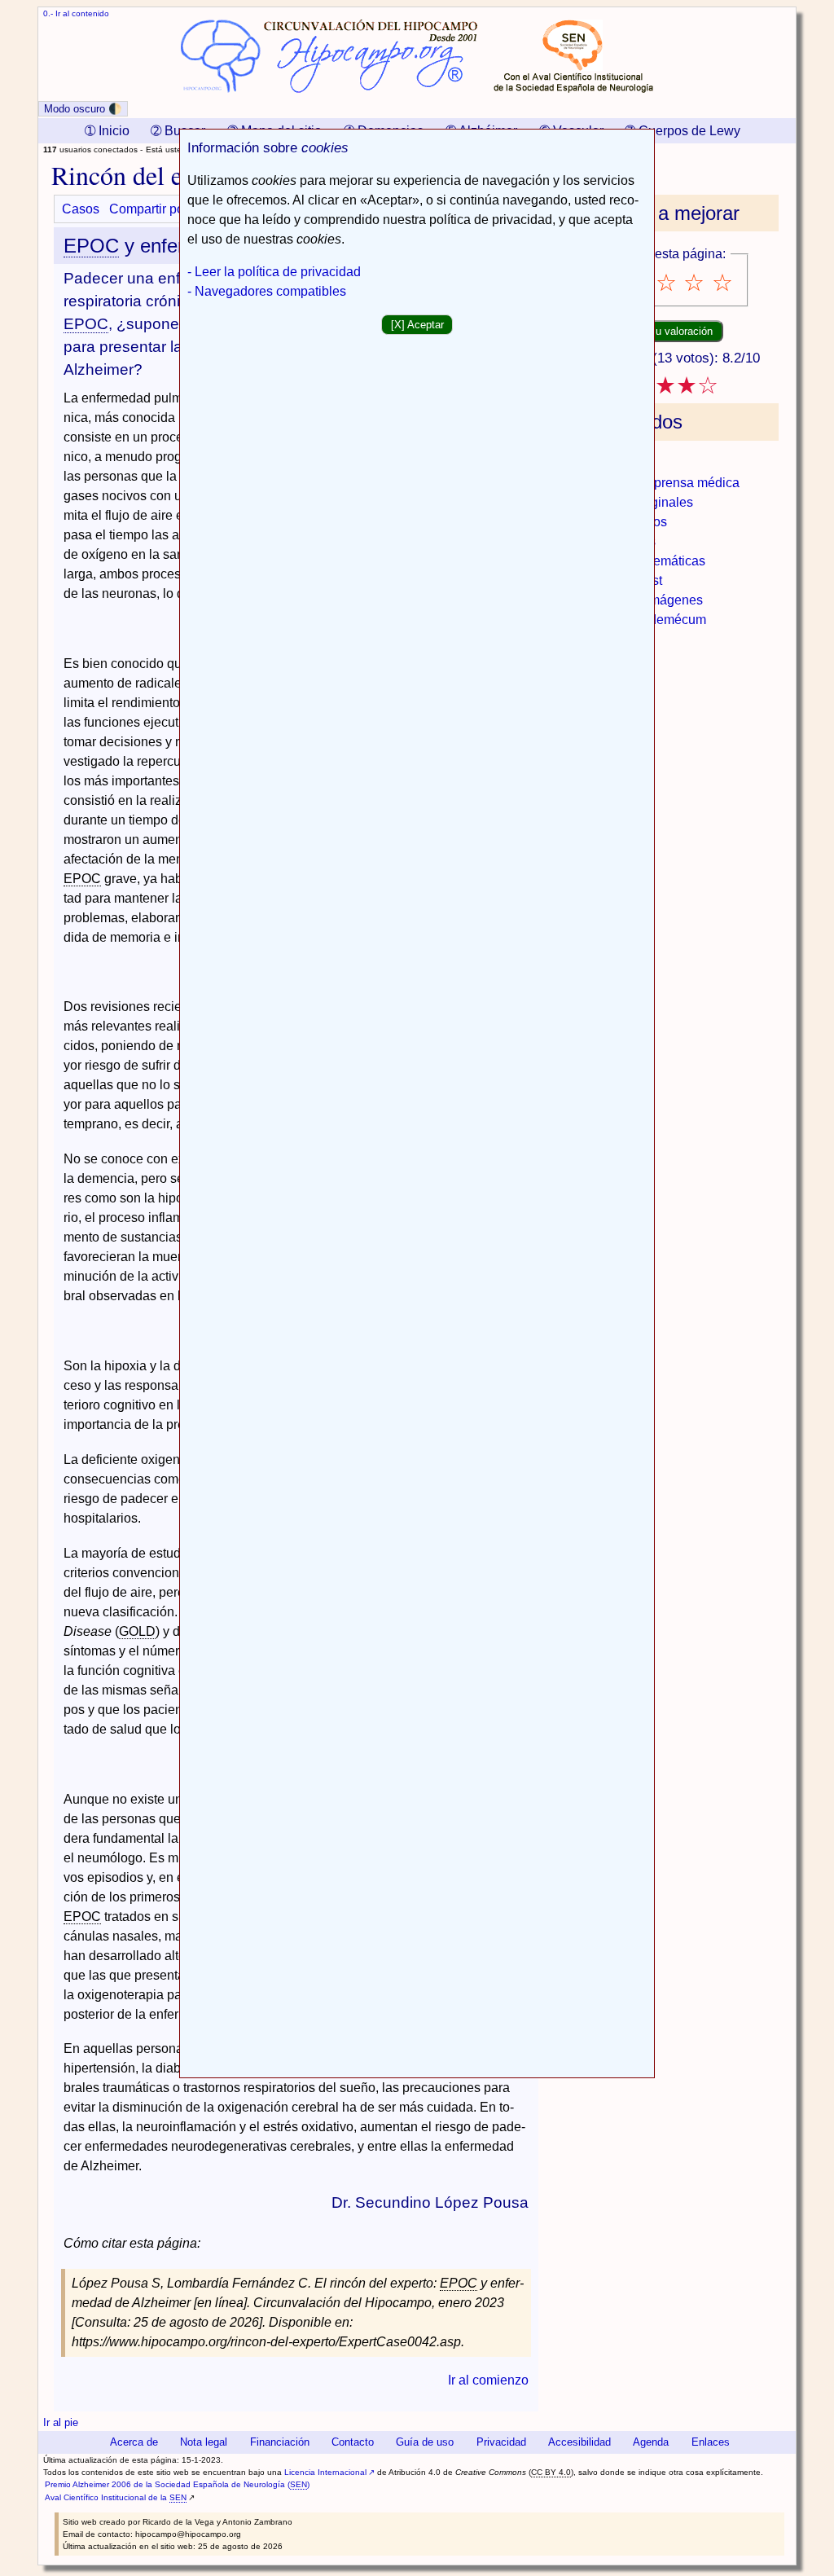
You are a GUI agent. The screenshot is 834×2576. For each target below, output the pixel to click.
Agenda (651, 2442)
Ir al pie (61, 2422)
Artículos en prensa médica (661, 483)
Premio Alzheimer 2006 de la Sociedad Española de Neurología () (177, 2484)
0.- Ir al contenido (76, 13)
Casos (81, 209)
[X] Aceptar (417, 325)
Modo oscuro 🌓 (83, 109)
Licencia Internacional (325, 2472)
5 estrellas (724, 283)
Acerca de (134, 2442)
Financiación (280, 2442)
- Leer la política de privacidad (274, 272)
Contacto (353, 2442)
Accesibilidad (579, 2442)
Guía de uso (425, 2442)
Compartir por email (166, 209)
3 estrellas (667, 283)
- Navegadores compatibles (267, 291)
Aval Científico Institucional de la (116, 2497)
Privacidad (501, 2442)
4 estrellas (695, 283)
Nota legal (204, 2442)
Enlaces (711, 2442)
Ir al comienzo (488, 2380)
